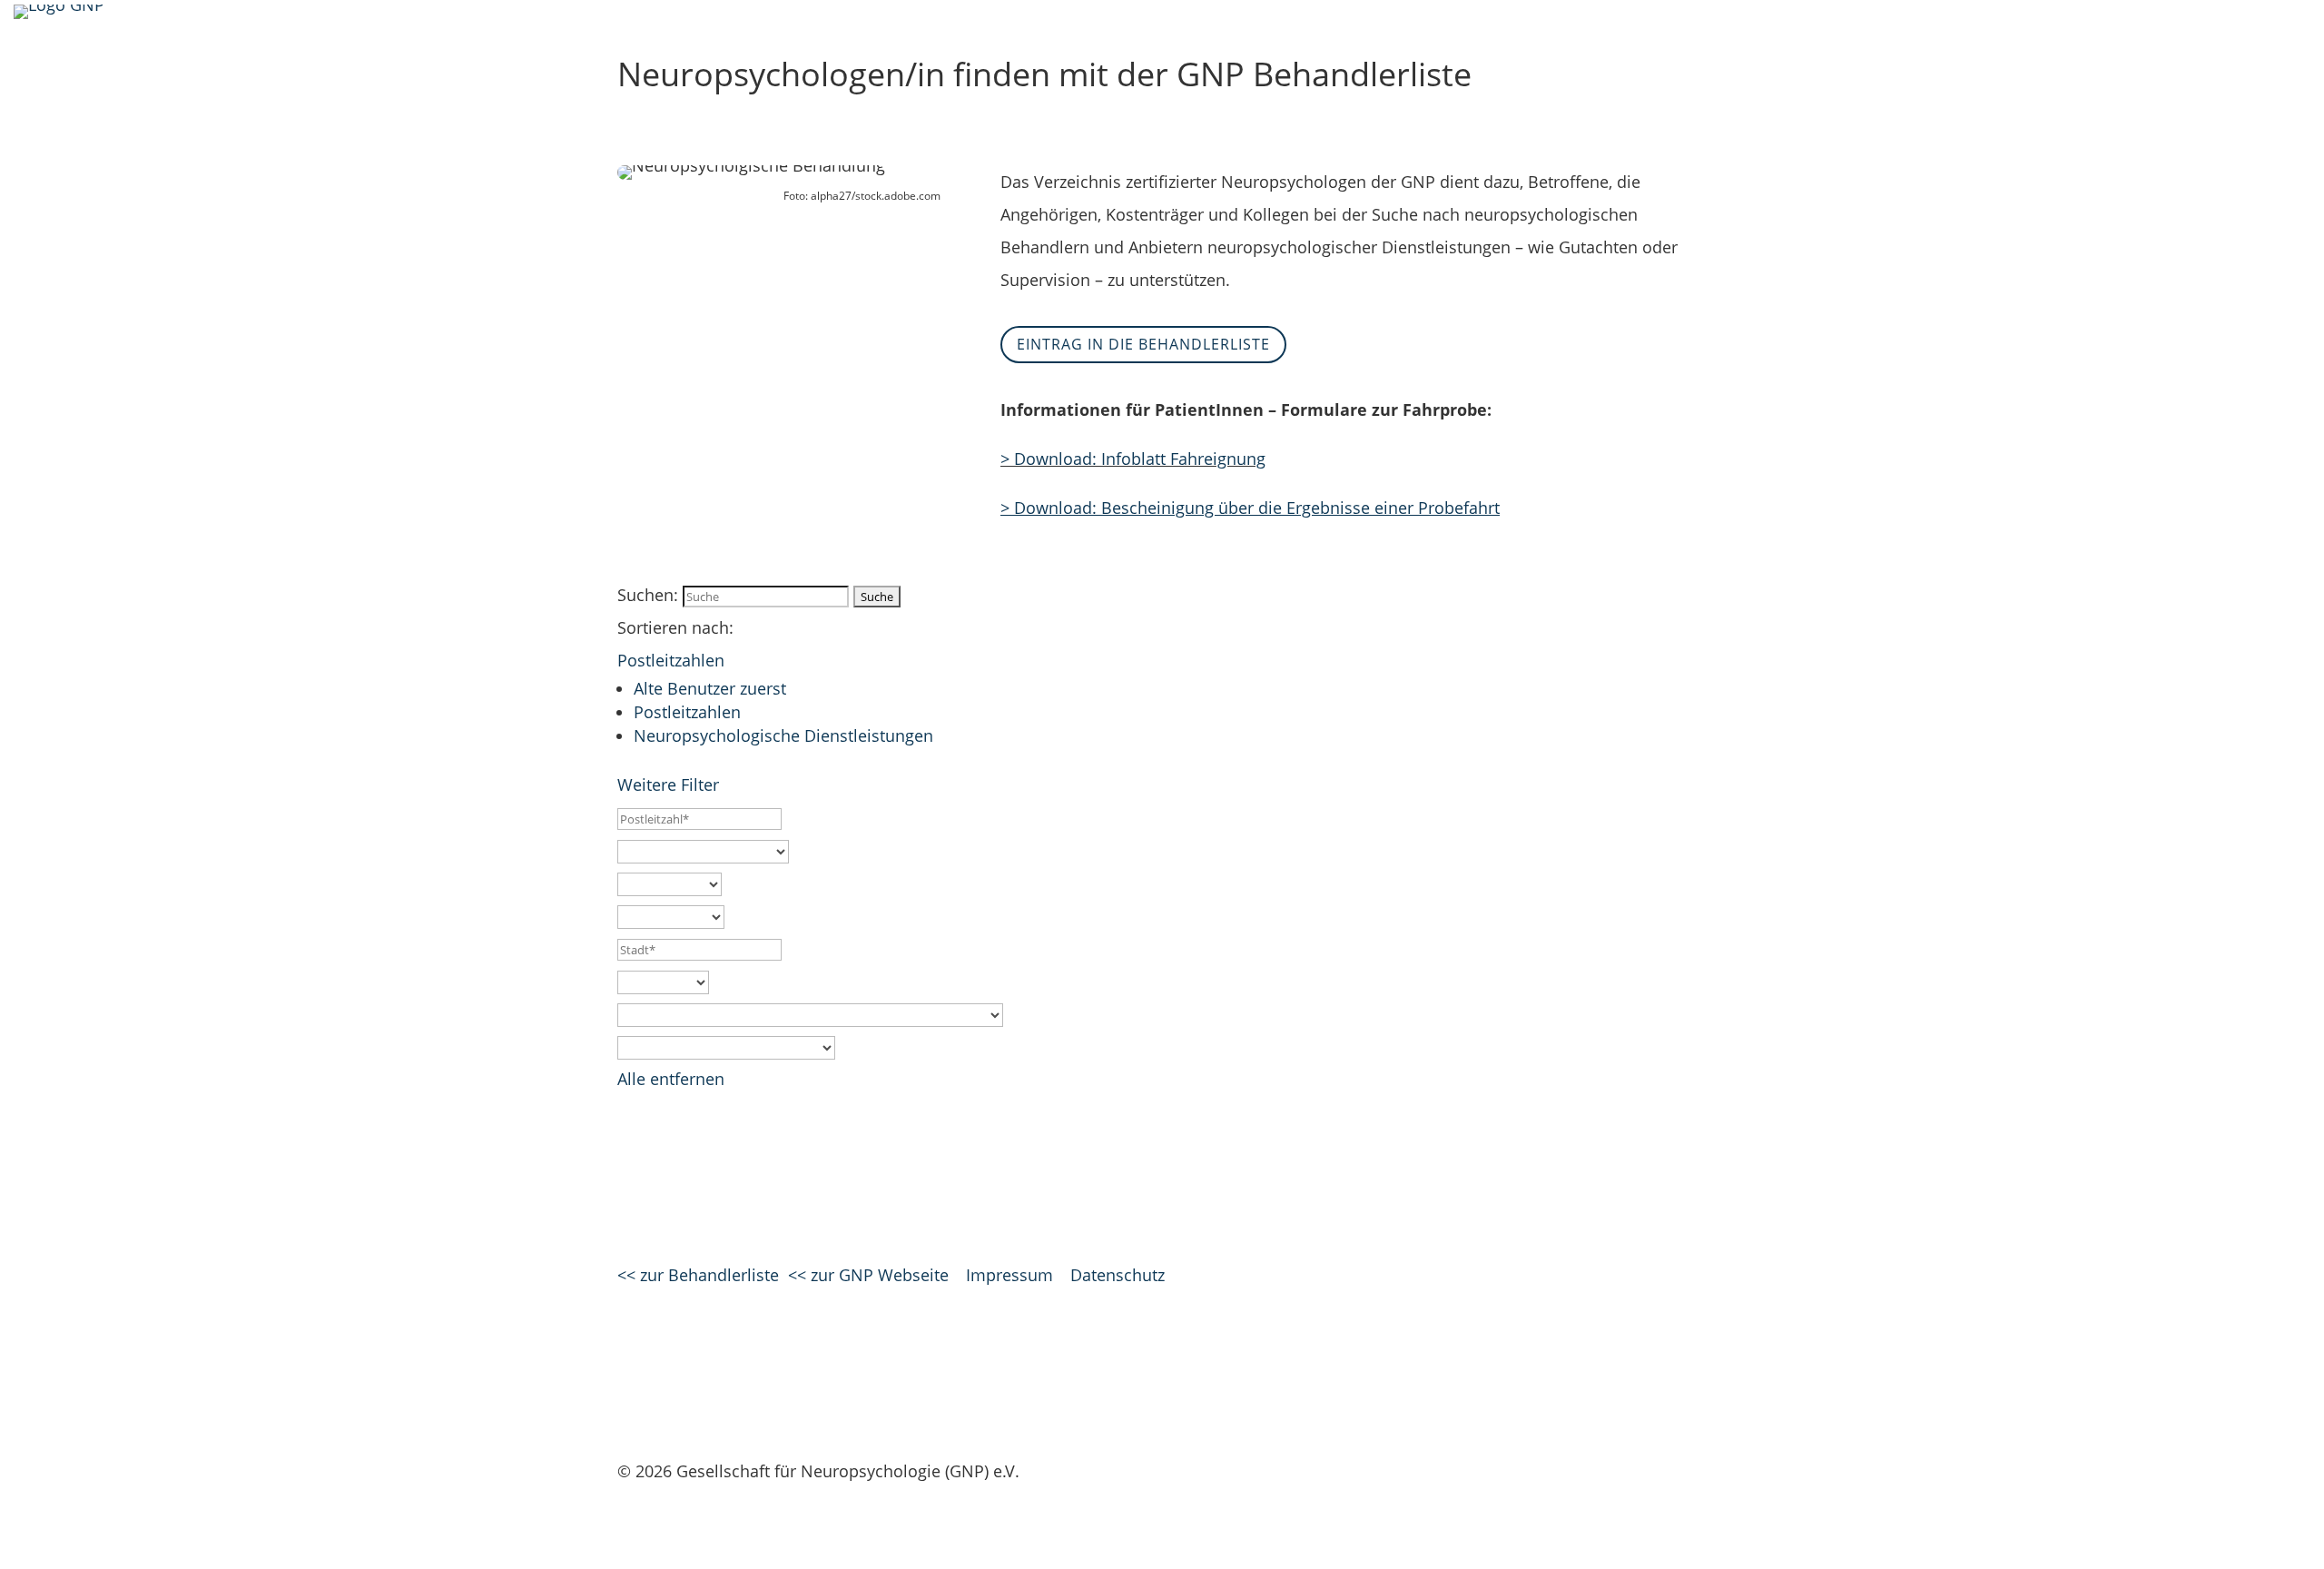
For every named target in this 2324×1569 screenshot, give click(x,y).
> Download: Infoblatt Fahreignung (1133, 459)
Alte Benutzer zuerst (710, 688)
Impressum (1009, 1275)
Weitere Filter (670, 784)
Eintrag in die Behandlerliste (1143, 344)
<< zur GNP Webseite (868, 1275)
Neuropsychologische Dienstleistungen (783, 735)
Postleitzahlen (671, 660)
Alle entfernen (671, 1079)
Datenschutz (1118, 1275)
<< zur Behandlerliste (698, 1275)
